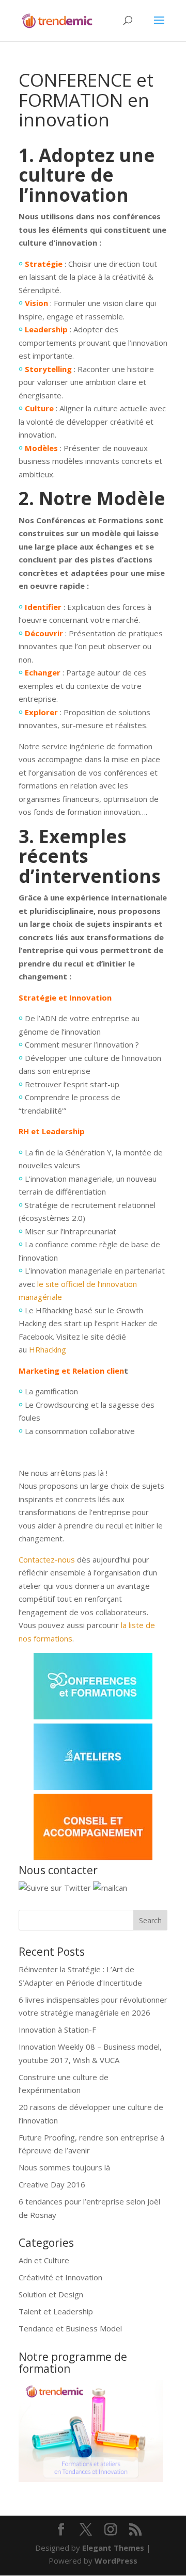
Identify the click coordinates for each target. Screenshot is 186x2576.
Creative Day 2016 (52, 2184)
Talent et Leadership (56, 2311)
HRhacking (48, 1349)
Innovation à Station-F (57, 2030)
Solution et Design (51, 2294)
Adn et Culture (44, 2260)
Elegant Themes (113, 2548)
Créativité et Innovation (60, 2277)
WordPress (116, 2561)
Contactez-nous (47, 1559)
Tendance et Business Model (70, 2328)
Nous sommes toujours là (64, 2167)
